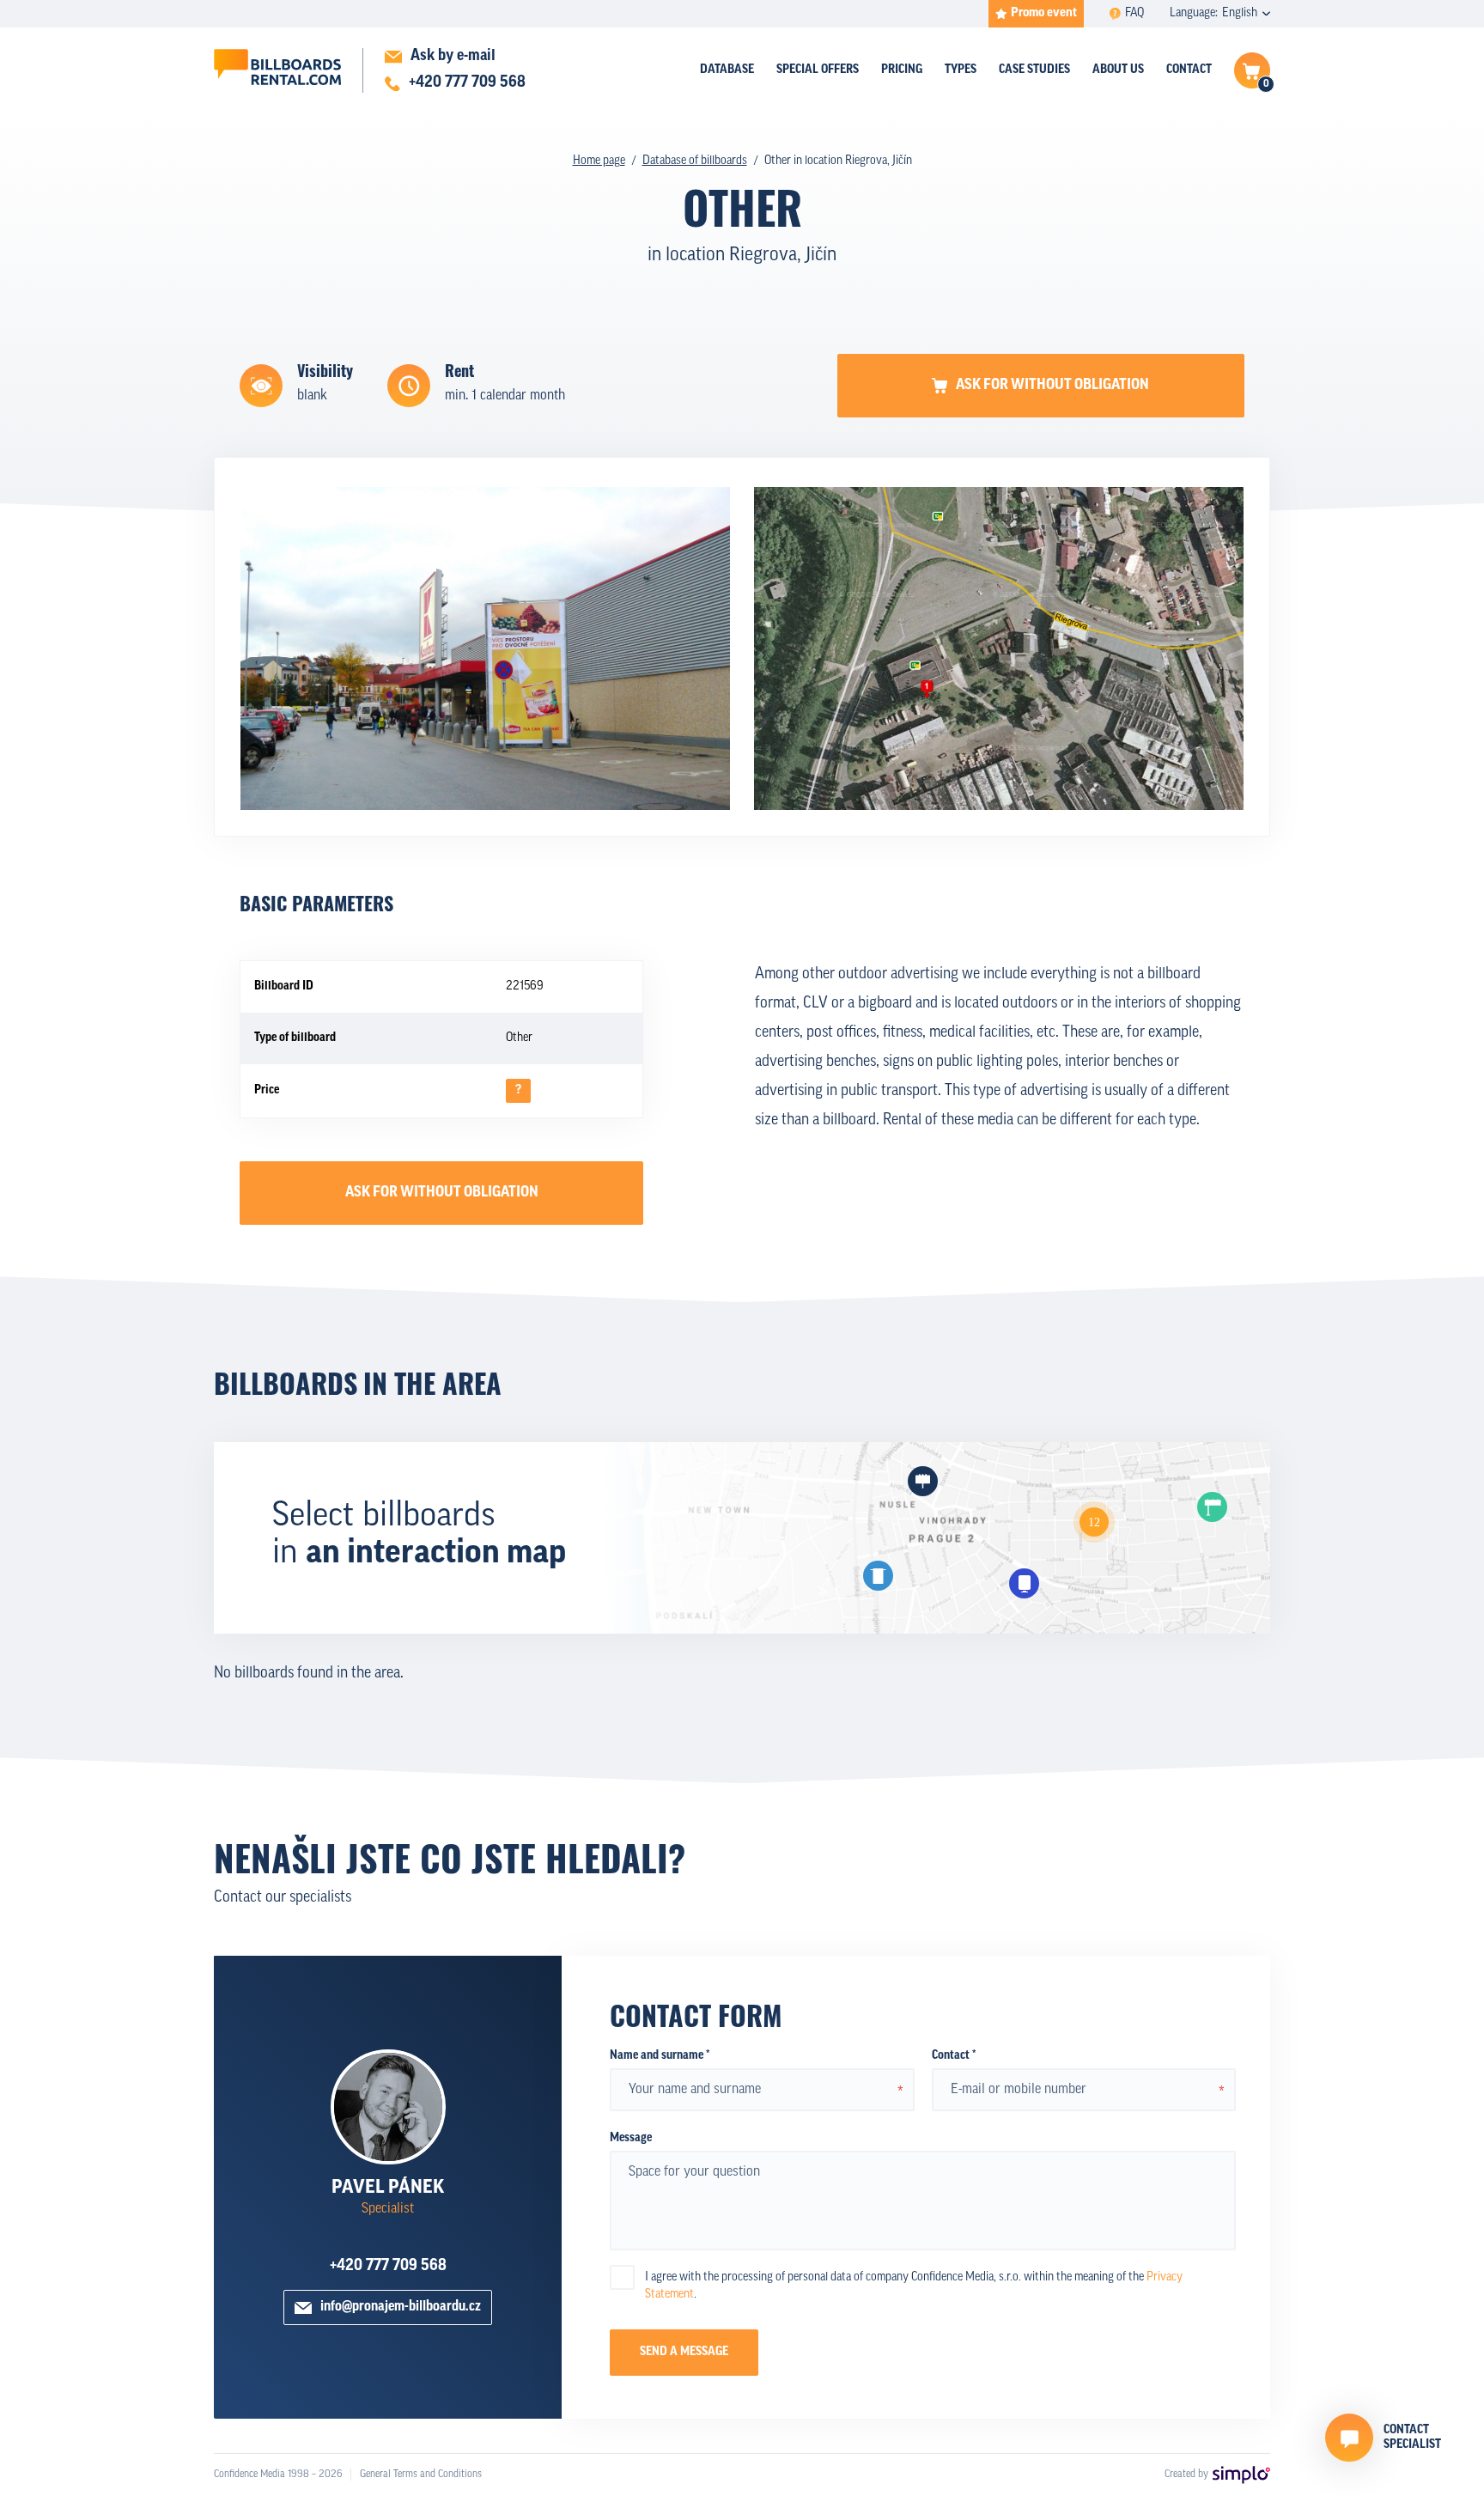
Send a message (684, 2352)
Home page (599, 161)
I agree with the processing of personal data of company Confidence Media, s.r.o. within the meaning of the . (914, 2286)
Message (631, 2138)
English (1240, 13)
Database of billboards (695, 161)
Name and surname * (660, 2056)
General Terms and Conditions (421, 2475)
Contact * (954, 2056)
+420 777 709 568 (388, 2267)
